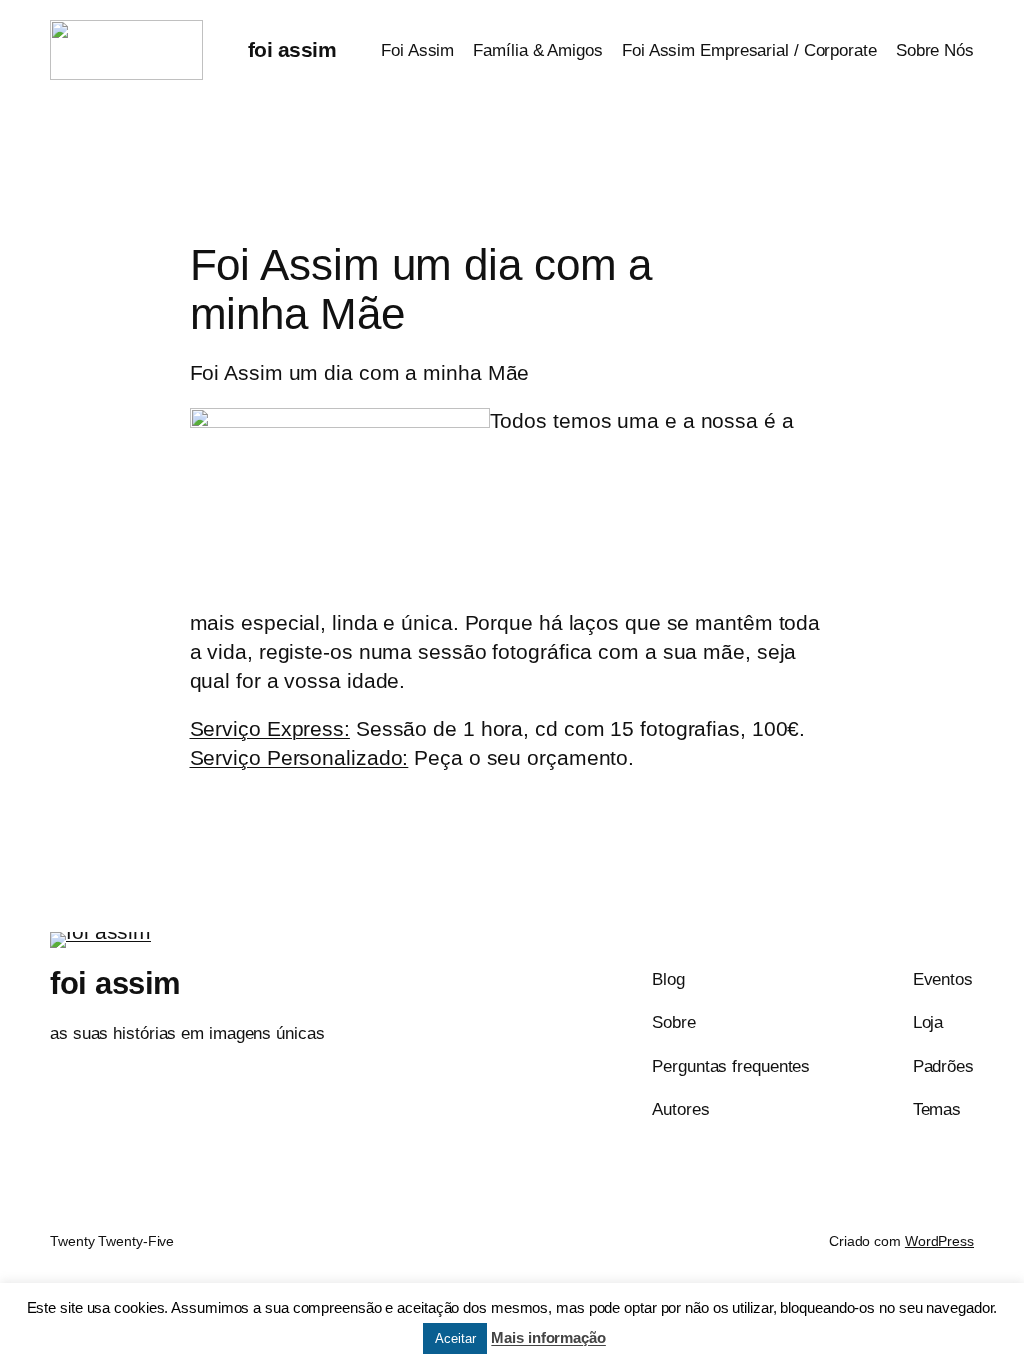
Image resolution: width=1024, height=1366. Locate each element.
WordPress (939, 1241)
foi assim (292, 49)
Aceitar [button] (455, 1338)
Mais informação (548, 1337)
